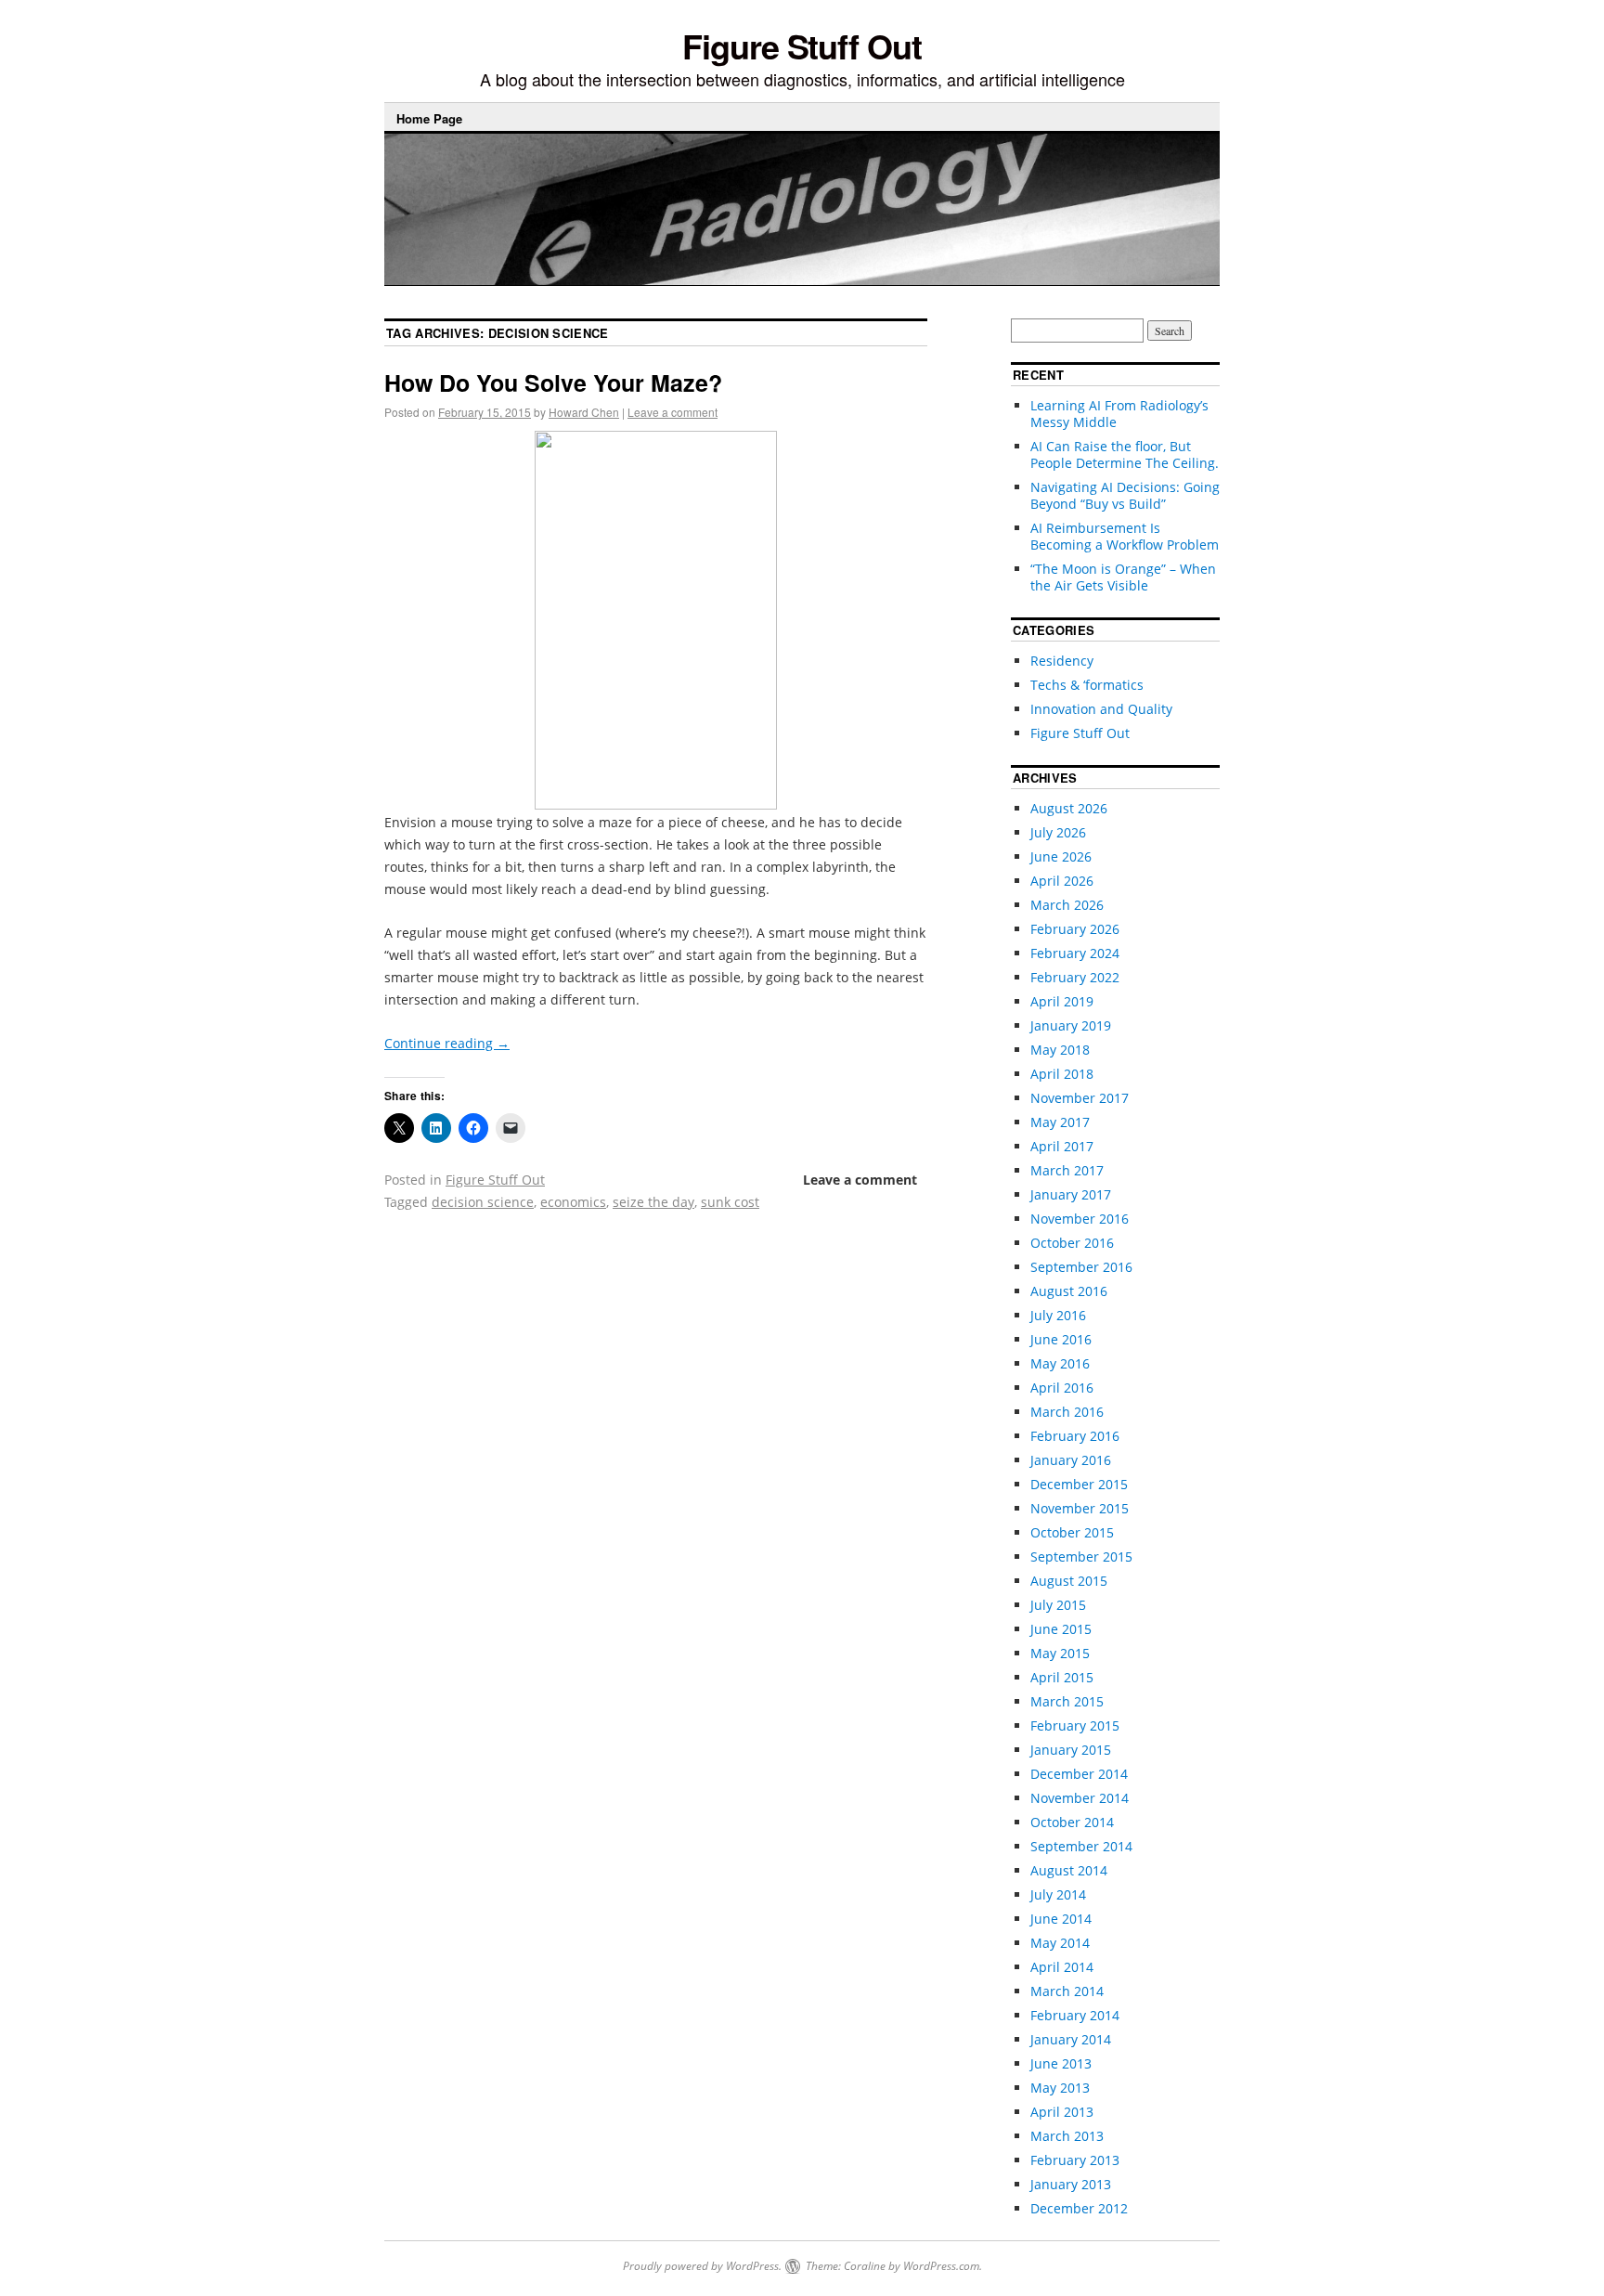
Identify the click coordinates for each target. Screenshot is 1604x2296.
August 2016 (1069, 1291)
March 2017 (1067, 1170)
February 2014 (1075, 2015)
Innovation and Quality (1101, 709)
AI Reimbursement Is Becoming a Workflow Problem (1125, 536)
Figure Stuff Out (802, 45)
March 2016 (1067, 1412)
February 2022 (1075, 977)
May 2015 (1060, 1653)
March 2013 (1067, 2136)
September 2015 (1081, 1557)
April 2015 (1062, 1677)
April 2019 (1062, 1001)
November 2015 (1080, 1508)
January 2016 (1071, 1460)
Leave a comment (673, 412)
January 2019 (1071, 1025)
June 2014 (1061, 1919)
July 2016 (1058, 1315)
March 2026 (1067, 905)
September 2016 (1081, 1267)
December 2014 (1079, 1774)
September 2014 (1081, 1846)
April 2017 (1062, 1146)
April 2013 (1062, 2112)
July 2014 (1058, 1894)
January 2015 (1071, 1750)
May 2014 (1060, 1943)
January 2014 (1071, 2039)
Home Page (429, 118)
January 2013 (1071, 2184)
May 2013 (1060, 2088)
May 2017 (1060, 1122)
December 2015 (1079, 1484)
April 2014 (1062, 1967)
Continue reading (447, 1043)
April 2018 (1062, 1074)
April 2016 (1062, 1388)
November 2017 (1080, 1098)
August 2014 (1069, 1870)
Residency (1062, 661)
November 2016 (1080, 1219)
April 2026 (1062, 881)
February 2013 (1075, 2160)
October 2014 (1072, 1822)
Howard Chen (584, 412)
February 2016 (1075, 1436)
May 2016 (1060, 1363)
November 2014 (1080, 1798)
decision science (483, 1202)
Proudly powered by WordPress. (702, 2266)
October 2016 (1072, 1243)
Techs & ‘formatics (1087, 685)
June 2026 (1061, 856)
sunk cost (730, 1202)
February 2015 (1075, 1725)
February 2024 (1075, 953)
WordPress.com (941, 2266)
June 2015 (1061, 1629)
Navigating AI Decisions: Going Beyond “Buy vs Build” (1125, 495)
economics (573, 1202)
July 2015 (1058, 1605)
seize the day (653, 1202)
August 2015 (1069, 1581)
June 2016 (1061, 1339)
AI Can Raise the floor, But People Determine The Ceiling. (1125, 454)
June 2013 (1061, 2063)
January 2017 (1071, 1194)
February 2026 (1075, 929)
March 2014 (1067, 1991)
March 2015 (1067, 1701)
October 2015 (1072, 1532)
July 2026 (1058, 832)
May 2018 (1060, 1050)
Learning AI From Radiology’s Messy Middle (1119, 414)
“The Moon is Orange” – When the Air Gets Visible (1123, 577)
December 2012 (1079, 2208)
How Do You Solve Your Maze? (553, 383)
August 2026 (1069, 808)
